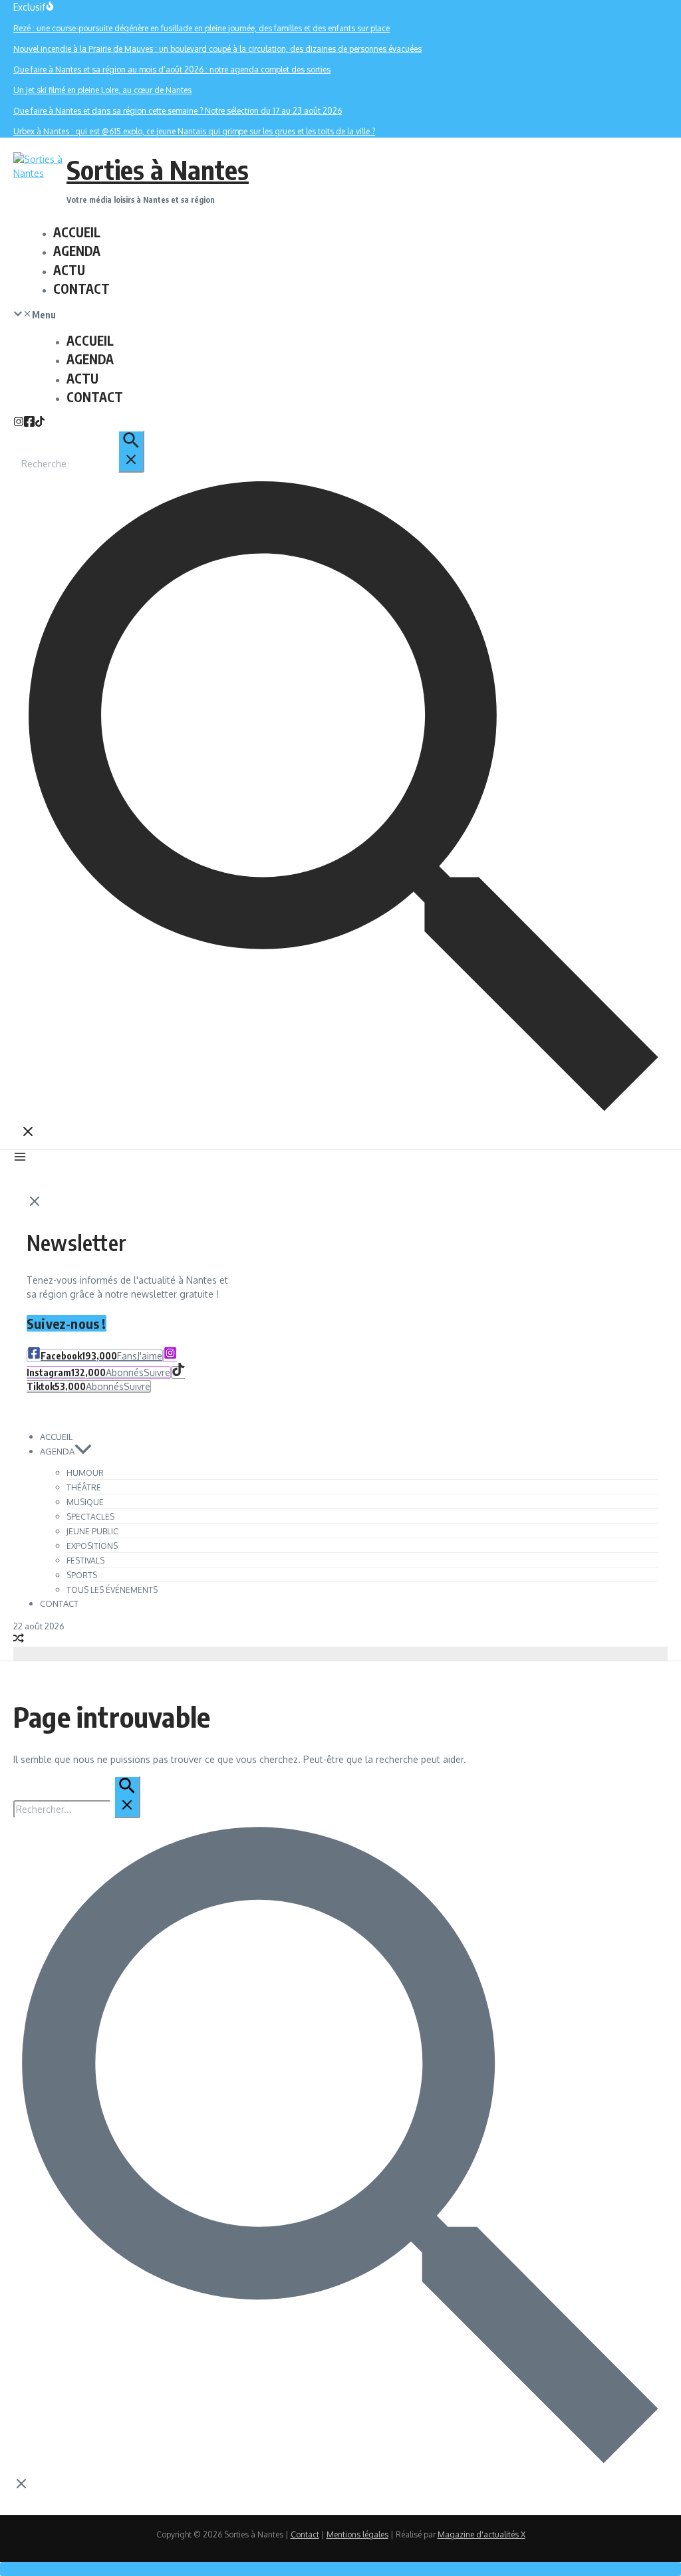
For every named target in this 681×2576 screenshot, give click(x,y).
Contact (305, 2534)
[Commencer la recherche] (131, 451)
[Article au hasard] (19, 1640)
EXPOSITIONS (92, 1546)
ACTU (69, 270)
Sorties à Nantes (158, 170)
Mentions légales (357, 2534)
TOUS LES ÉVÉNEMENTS (112, 1590)
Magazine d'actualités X (481, 2534)
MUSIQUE (85, 1502)
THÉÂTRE (84, 1487)
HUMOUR (85, 1473)
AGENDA (77, 251)
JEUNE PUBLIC (92, 1531)
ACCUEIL (77, 232)
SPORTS (82, 1575)
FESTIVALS (85, 1561)
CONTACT (81, 289)
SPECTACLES (90, 1517)
